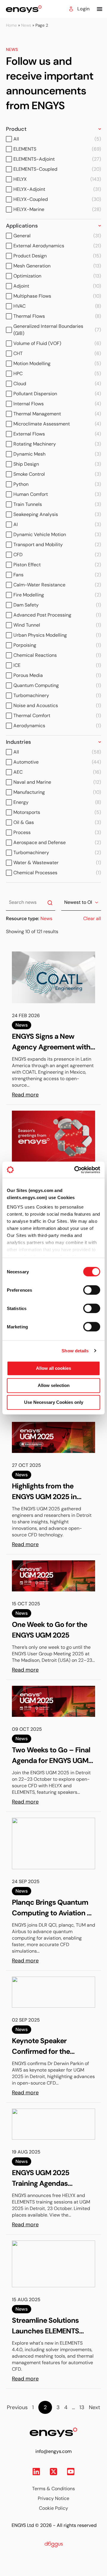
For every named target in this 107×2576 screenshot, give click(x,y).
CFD (57, 555)
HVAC (57, 306)
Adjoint (57, 286)
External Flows (57, 434)
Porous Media (57, 675)
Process (57, 832)
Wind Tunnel (57, 625)
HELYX (57, 179)
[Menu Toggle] (100, 9)
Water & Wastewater (57, 863)
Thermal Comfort (57, 716)
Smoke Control (57, 474)
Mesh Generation (57, 266)
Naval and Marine (57, 782)
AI (57, 524)
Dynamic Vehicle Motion (57, 534)
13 (82, 2407)
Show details (75, 1351)
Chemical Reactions (57, 655)
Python (57, 484)
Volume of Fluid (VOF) (57, 343)
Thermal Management (57, 414)
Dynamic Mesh (57, 454)
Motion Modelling (57, 363)
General (57, 236)
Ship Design (57, 464)
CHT (57, 353)
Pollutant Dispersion (57, 394)
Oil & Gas (57, 822)
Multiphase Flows (57, 296)
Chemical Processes (57, 873)
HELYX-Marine (57, 209)
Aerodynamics (57, 726)
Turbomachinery (57, 695)
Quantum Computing (57, 685)
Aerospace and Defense (57, 842)
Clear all (92, 918)
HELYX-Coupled (57, 199)
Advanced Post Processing (57, 615)
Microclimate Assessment (57, 424)
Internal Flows (57, 404)
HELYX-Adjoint (57, 189)
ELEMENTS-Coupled (57, 169)
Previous (17, 2407)
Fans (57, 575)
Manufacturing (57, 792)
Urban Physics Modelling (57, 635)
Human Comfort (57, 494)
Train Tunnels (57, 504)
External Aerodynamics (57, 246)
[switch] (86, 1288)
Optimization (57, 276)
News (26, 25)
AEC (57, 772)
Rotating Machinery (57, 444)
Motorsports (57, 812)
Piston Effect (57, 565)
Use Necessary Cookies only (54, 1402)
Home (11, 25)
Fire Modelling (57, 595)
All (57, 139)
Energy (57, 802)
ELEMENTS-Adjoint (57, 159)
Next (95, 2407)
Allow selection (54, 1385)
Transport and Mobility (57, 545)
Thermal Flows (57, 316)
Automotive (57, 762)
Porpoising (57, 645)
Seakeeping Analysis (57, 514)
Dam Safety (57, 605)
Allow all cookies (53, 1368)
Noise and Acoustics (57, 705)
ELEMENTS (57, 149)
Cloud (57, 384)
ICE (57, 665)
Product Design (57, 256)
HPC (57, 374)
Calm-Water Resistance (57, 585)
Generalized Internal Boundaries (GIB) (57, 330)
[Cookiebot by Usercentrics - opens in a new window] (75, 1170)
